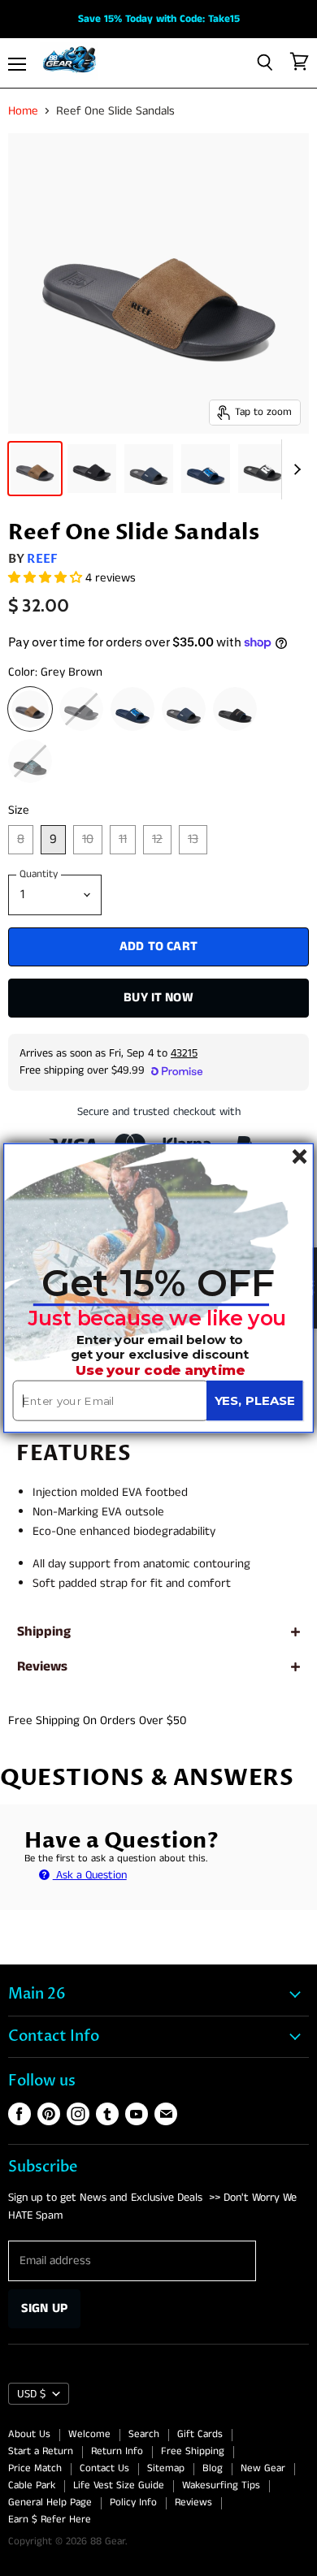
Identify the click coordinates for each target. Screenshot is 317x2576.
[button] (158, 1283)
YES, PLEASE (255, 1400)
